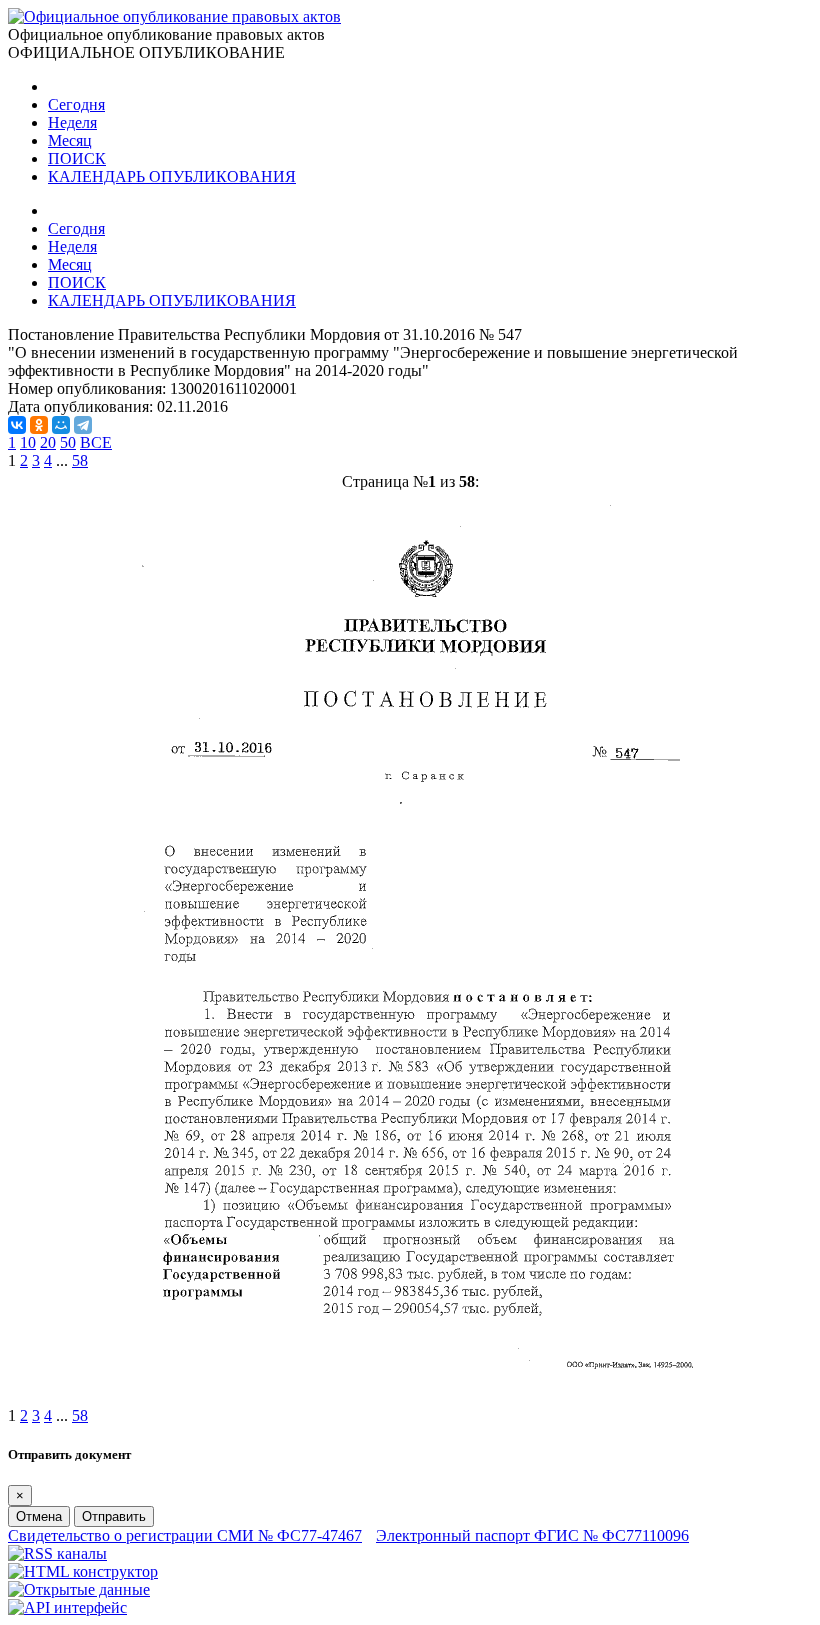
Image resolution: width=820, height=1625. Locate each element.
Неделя (72, 122)
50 (68, 442)
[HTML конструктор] (83, 1571)
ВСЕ (96, 442)
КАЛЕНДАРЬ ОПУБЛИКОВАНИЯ (172, 176)
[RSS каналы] (57, 1553)
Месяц (70, 140)
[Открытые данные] (79, 1589)
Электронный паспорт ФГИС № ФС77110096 (532, 1535)
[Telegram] (83, 425)
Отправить (114, 1516)
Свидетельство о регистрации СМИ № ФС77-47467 (185, 1535)
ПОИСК (77, 158)
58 (80, 460)
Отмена (39, 1516)
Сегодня (76, 104)
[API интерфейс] (67, 1607)
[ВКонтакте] (17, 425)
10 (28, 442)
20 (48, 442)
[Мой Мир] (61, 425)
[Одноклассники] (39, 425)
